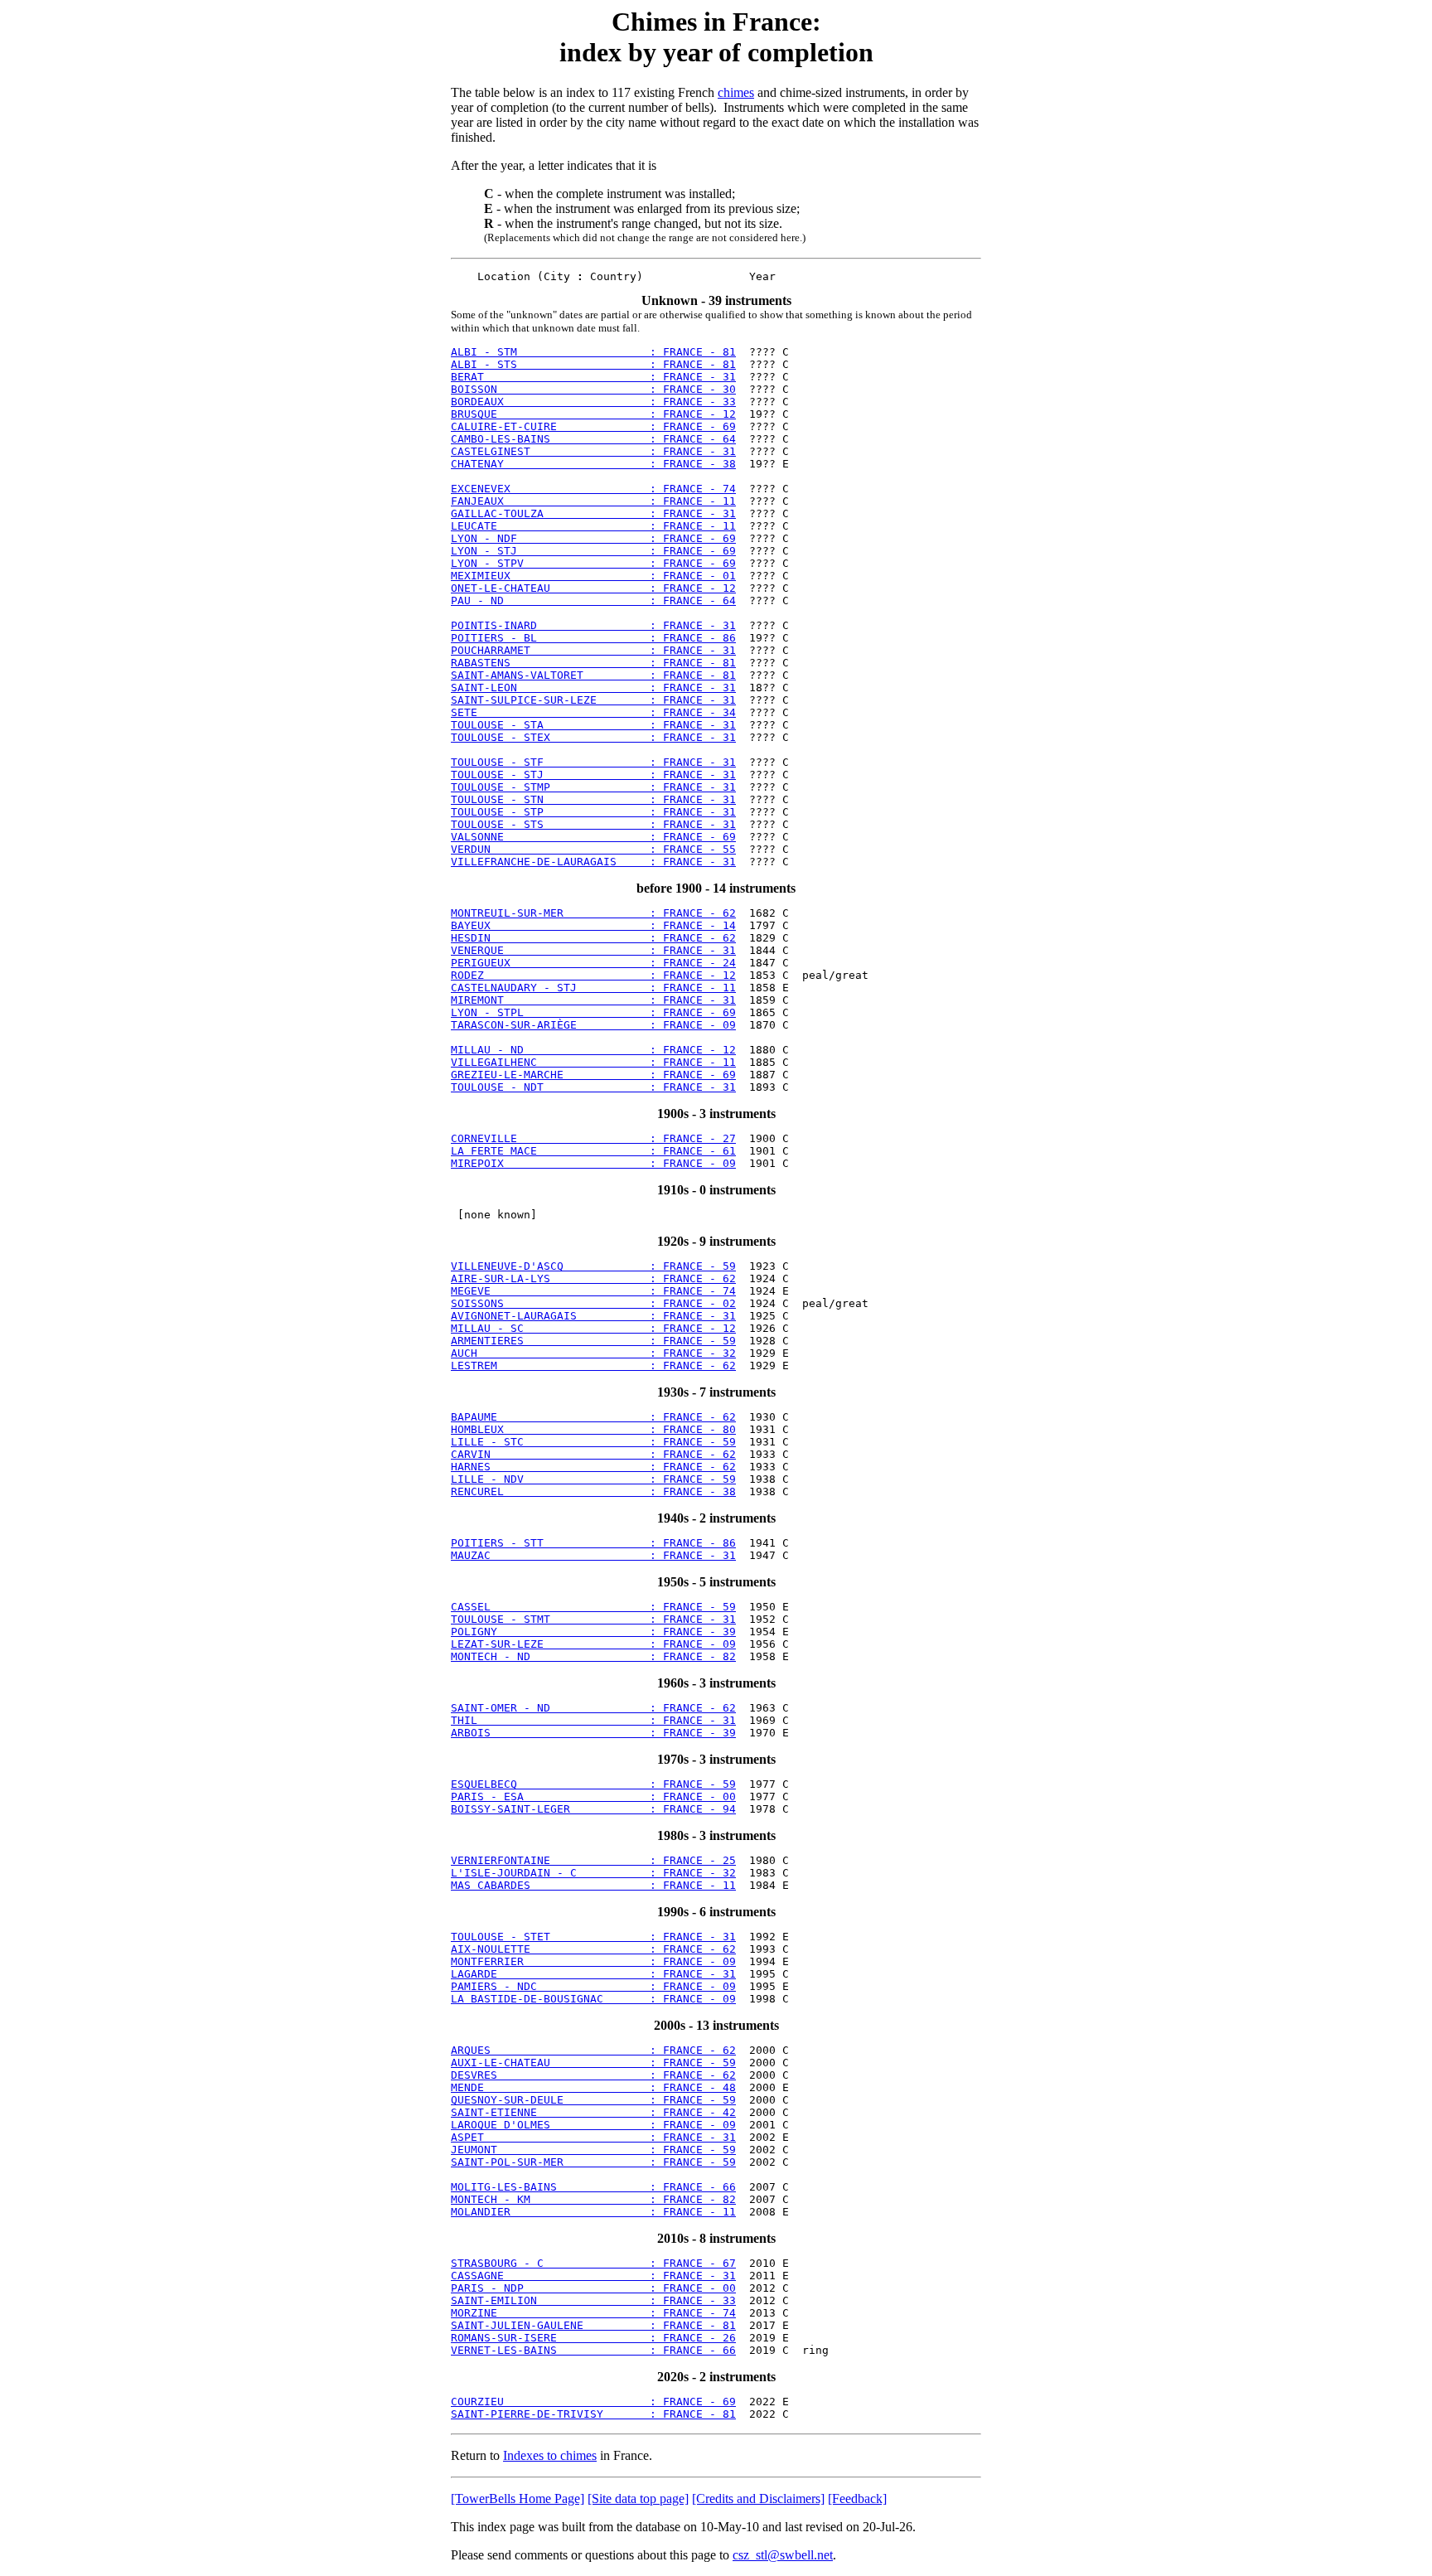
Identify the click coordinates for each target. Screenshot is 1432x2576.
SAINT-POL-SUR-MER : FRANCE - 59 (593, 2162)
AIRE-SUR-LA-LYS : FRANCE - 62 (593, 1278)
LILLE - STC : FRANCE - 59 (593, 1442)
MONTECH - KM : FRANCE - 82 (593, 2199)
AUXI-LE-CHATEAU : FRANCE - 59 (593, 2063)
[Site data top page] (638, 2499)
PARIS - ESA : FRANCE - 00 (593, 1796)
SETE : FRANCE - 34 (593, 712)
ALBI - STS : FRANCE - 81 (593, 364)
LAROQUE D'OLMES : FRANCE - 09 (593, 2125)
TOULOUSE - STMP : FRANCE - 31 (593, 787)
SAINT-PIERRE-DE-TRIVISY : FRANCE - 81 (593, 2414)
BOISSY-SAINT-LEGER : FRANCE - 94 (593, 1809)
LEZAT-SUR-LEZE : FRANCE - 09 (593, 1644)
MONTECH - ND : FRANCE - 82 (593, 1656)
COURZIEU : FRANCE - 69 (593, 2402)
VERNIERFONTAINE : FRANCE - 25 (593, 1860)
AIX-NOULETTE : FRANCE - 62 (593, 1949)
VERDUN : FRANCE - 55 (593, 849)
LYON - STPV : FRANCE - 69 (593, 563)
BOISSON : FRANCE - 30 (593, 389)
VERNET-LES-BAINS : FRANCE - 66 (593, 2350)
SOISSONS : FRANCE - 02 (593, 1303)
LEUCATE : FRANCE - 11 (593, 526)
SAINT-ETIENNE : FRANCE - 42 (593, 2112)
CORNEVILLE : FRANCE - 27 (593, 1138)
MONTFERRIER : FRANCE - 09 (593, 1961)
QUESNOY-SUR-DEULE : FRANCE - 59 (593, 2100)
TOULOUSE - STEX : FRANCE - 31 (593, 737)
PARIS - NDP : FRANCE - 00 (593, 2288)
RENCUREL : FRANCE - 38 (593, 1491)
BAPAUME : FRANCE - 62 (593, 1417)
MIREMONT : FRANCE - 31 (593, 1000)
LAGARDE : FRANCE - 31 (593, 1974)
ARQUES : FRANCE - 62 (593, 2050)
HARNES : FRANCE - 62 (593, 1467)
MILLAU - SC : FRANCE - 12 (593, 1328)
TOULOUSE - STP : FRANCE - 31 (593, 812)
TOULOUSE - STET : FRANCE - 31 (593, 1937)
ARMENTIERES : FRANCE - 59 (593, 1341)
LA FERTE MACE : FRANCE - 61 (593, 1151)
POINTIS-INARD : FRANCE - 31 (593, 625)
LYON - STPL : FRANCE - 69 (593, 1012)
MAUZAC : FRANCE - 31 (593, 1555)
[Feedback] (857, 2499)
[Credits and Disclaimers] (758, 2499)
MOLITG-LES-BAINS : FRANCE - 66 (593, 2187)
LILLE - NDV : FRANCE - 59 (593, 1479)
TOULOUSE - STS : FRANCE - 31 (593, 824)
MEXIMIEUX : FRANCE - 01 (593, 576)
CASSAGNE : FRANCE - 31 (593, 2276)
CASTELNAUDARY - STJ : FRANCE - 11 (593, 988)
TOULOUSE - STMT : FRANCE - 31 (593, 1619)
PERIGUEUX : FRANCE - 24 (593, 963)
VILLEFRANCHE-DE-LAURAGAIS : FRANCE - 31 (593, 862)
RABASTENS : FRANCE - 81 (593, 663)
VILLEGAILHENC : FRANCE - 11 (593, 1062)
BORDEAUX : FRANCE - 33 (593, 402)
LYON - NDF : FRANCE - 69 (593, 538)
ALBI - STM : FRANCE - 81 (593, 352)
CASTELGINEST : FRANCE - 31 (593, 451)
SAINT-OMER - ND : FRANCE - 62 (593, 1708)
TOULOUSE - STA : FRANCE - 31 (593, 725)
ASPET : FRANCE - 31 (593, 2137)
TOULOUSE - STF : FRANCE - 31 (593, 762)
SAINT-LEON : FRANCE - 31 (593, 688)
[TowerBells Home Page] (518, 2499)
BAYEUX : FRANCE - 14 (593, 925)
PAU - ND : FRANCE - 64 (593, 600)
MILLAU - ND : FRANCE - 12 (593, 1050)
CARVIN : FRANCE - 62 (593, 1454)
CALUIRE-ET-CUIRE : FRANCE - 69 (593, 426)
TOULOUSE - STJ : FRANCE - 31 (593, 775)
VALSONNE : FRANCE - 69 (593, 837)
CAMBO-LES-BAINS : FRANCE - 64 (593, 439)
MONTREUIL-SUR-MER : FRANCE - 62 (593, 913)
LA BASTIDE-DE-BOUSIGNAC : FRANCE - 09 (593, 1999)
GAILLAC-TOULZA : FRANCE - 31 (593, 513)
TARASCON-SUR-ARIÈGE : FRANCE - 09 (593, 1025)
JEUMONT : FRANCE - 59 (593, 2150)
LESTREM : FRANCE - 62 (593, 1365)
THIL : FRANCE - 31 (593, 1720)
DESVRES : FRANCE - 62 (593, 2075)
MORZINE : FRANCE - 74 (593, 2313)
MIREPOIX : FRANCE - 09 (593, 1163)
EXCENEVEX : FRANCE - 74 (593, 489)
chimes (736, 92)
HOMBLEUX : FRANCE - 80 (593, 1429)
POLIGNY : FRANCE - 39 (593, 1632)
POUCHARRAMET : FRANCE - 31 (593, 650)
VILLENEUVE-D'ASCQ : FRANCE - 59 (593, 1266)
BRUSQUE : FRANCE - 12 (593, 414)
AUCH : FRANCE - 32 (593, 1353)
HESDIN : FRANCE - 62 (593, 938)
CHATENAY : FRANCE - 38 (593, 464)
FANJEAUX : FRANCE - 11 (593, 501)
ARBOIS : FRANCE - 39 (593, 1733)
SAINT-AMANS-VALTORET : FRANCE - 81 (593, 675)
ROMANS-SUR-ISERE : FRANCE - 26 (593, 2338)
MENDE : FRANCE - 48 (593, 2087)
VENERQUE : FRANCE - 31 (593, 950)
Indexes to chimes (550, 2455)
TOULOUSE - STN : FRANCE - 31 (593, 799)
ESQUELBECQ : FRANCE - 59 (593, 1784)
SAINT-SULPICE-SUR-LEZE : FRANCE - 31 (593, 700)
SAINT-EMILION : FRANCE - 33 (593, 2300)
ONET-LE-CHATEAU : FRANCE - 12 (593, 588)
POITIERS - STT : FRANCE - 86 (593, 1543)
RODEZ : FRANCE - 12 (593, 975)
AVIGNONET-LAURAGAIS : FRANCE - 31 (593, 1316)
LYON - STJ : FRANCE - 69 (593, 551)
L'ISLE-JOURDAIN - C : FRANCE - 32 (593, 1873)
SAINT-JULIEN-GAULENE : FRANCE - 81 (593, 2325)
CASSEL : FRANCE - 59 (593, 1607)
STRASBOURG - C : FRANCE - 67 (593, 2263)
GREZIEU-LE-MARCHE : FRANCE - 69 (593, 1075)
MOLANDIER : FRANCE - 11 (593, 2212)
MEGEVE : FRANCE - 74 (593, 1291)
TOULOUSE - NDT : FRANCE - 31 (593, 1087)
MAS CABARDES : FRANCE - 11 (593, 1885)
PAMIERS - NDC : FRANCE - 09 (593, 1986)
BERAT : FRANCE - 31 (593, 377)
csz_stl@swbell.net (783, 2555)
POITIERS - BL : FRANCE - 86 (593, 638)
